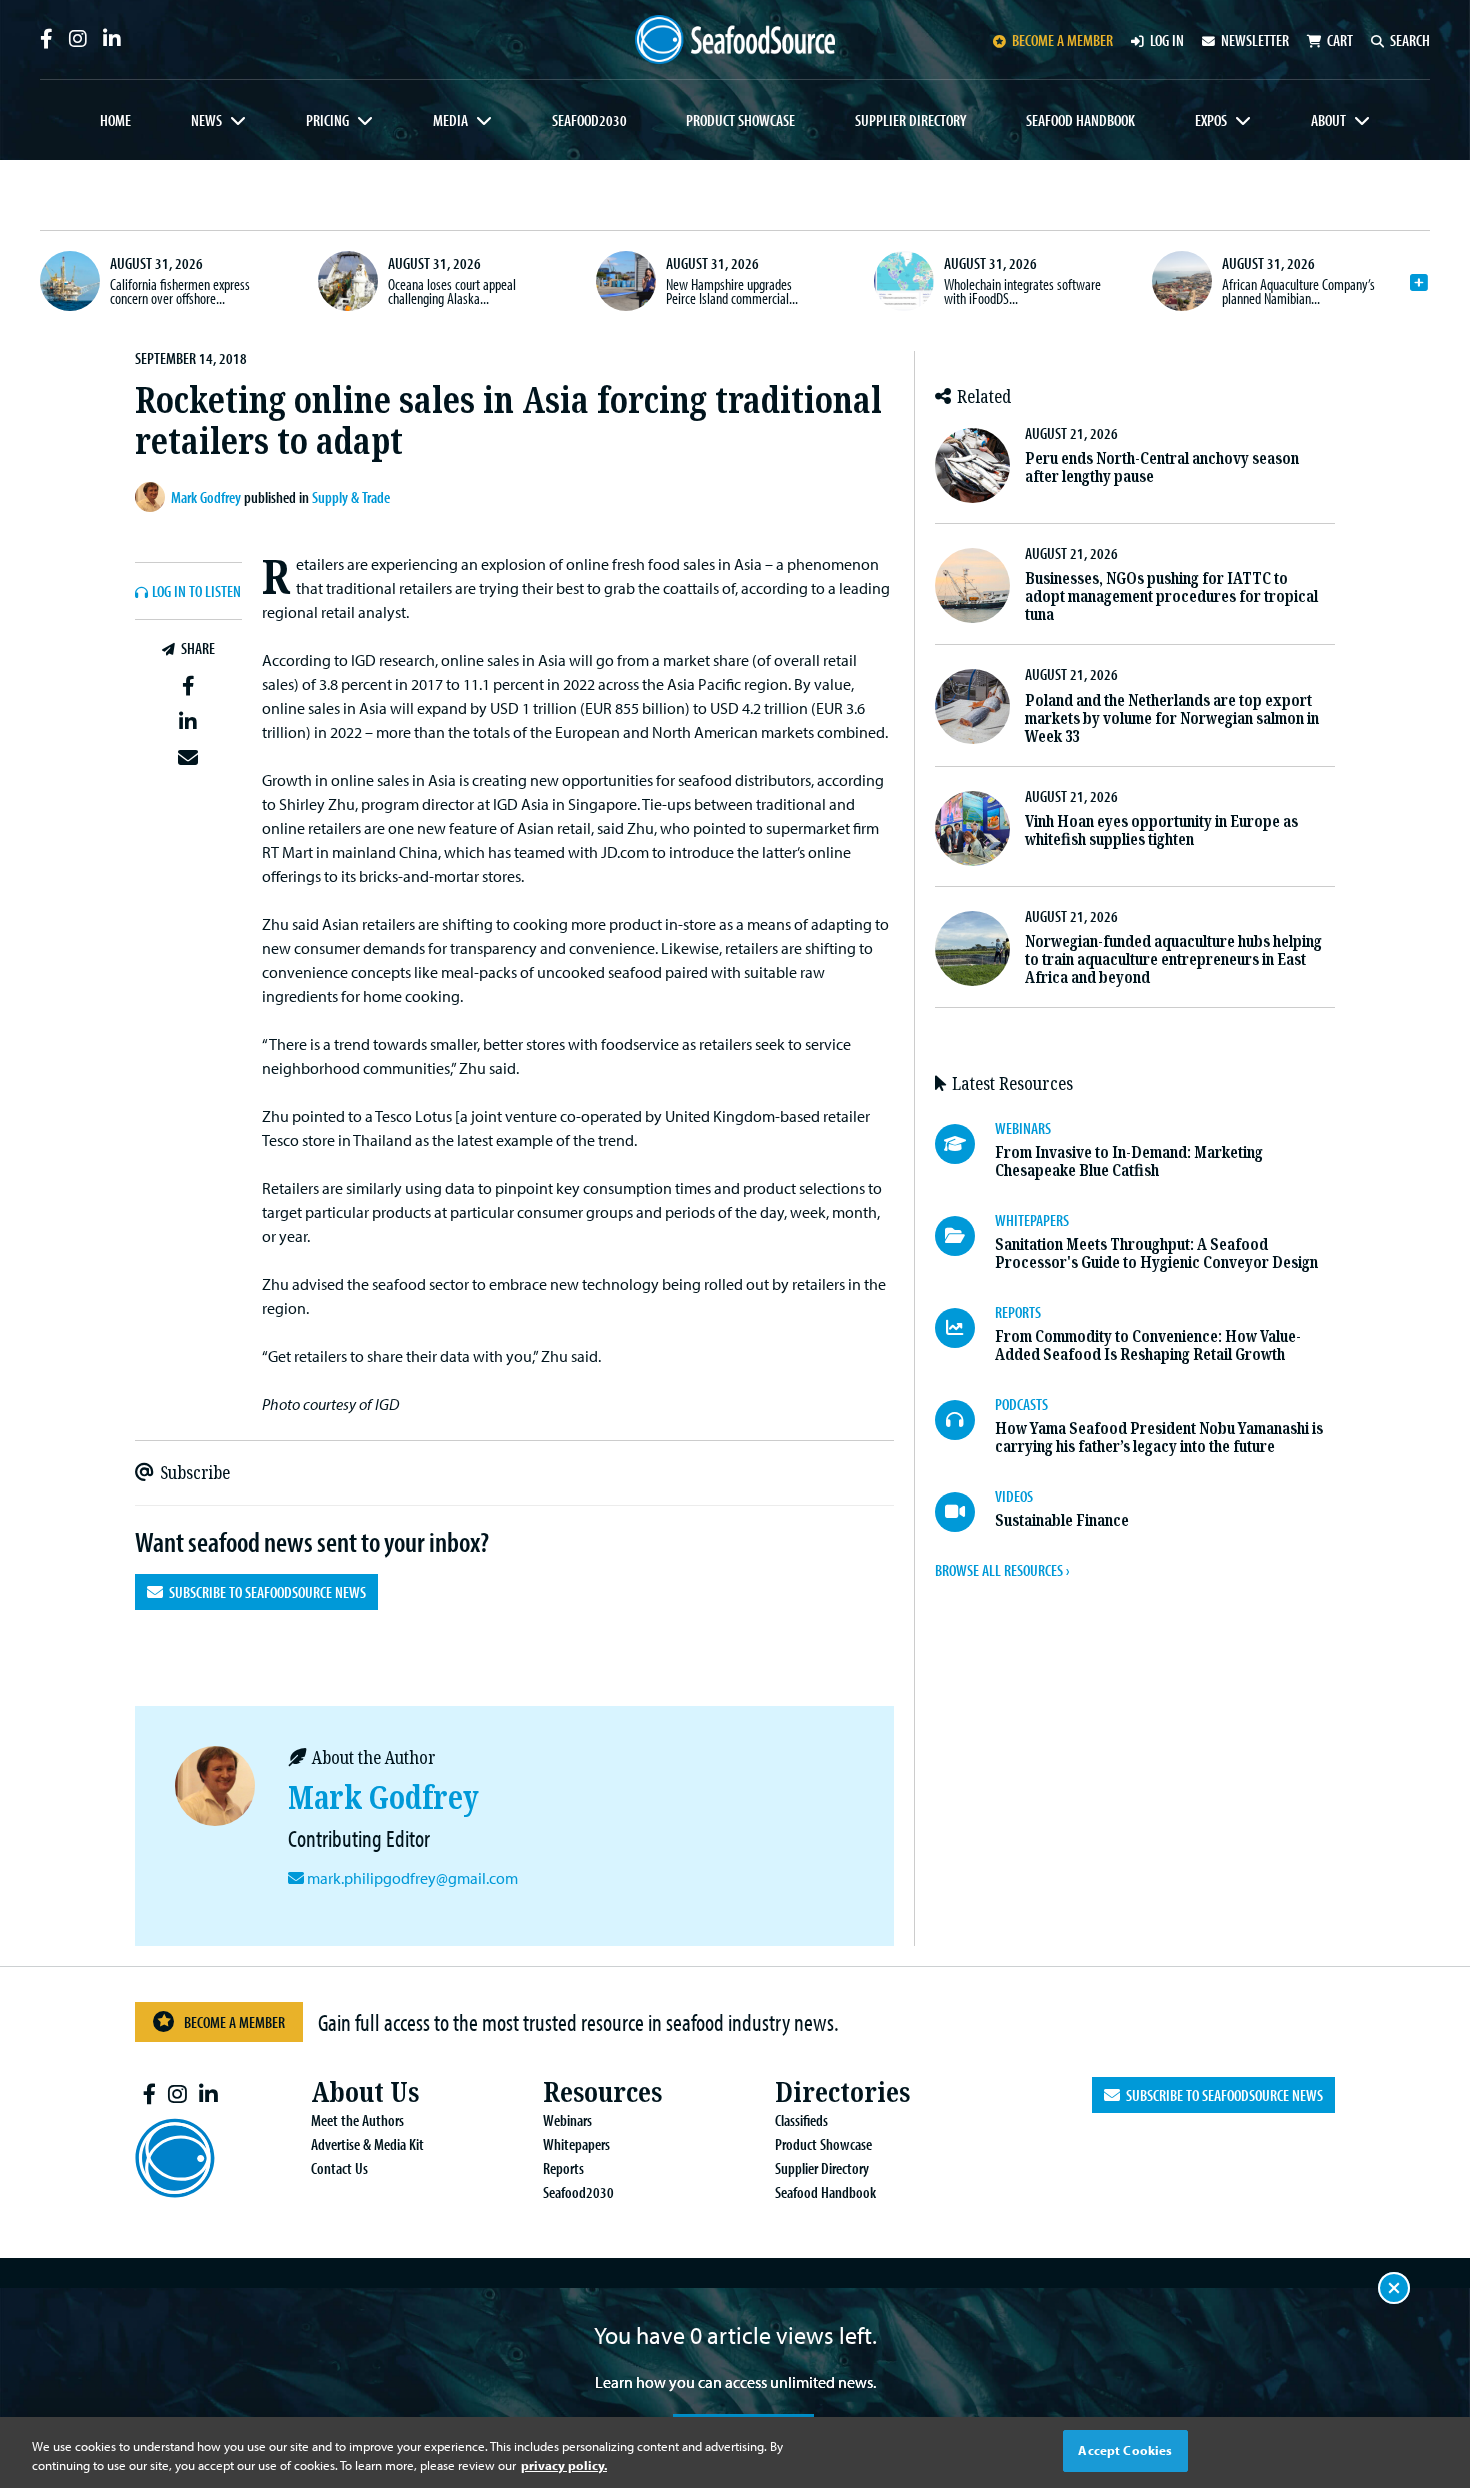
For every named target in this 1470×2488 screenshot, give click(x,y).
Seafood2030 (589, 120)
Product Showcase (740, 120)
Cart (1340, 40)
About (1328, 120)
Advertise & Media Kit (367, 2144)
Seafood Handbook (1080, 120)
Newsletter (1255, 40)
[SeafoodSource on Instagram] (78, 39)
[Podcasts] (965, 1420)
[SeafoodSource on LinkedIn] (112, 39)
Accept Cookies (1125, 2450)
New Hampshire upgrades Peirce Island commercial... (732, 291)
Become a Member (234, 2022)
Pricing (327, 120)
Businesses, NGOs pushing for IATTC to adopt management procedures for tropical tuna (1171, 596)
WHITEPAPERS (1032, 1220)
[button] (188, 687)
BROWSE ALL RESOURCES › (1002, 1570)
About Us (365, 2092)
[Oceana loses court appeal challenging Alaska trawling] (348, 281)
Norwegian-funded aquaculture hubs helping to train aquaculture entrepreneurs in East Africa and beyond (1173, 959)
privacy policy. (564, 2466)
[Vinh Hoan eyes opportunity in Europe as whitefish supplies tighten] (972, 828)
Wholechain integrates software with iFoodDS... (1022, 291)
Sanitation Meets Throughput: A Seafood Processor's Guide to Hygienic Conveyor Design (1156, 1253)
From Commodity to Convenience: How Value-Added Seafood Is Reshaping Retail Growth (1148, 1345)
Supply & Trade (351, 497)
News (206, 120)
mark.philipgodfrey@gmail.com (412, 1878)
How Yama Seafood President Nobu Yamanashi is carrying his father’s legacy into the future (1159, 1437)
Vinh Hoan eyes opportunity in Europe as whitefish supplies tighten (1161, 830)
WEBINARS (1023, 1128)
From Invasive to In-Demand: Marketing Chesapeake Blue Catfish (1129, 1161)
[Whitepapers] (965, 1236)
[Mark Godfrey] (153, 497)
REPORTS (1018, 1312)
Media (450, 120)
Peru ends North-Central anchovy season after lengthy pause (1162, 467)
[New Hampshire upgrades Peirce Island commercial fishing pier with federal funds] (626, 281)
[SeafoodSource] (735, 39)
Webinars (567, 2120)
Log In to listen (196, 592)
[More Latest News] (1419, 283)
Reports (563, 2168)
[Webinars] (965, 1144)
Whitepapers (576, 2144)
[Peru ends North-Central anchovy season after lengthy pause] (972, 465)
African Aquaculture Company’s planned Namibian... (1298, 291)
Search (1410, 40)
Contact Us (339, 2168)
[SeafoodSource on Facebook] (46, 39)
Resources (602, 2092)
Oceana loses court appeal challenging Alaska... (452, 291)
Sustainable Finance (1062, 1520)
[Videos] (965, 1512)
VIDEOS (1014, 1496)
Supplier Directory (910, 120)
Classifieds (801, 2120)
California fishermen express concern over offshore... (180, 291)
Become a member (1062, 40)
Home (115, 120)
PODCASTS (1021, 1404)
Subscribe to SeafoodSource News (264, 1592)
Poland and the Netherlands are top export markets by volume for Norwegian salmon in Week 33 (1172, 718)
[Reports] (965, 1328)
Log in (1167, 40)
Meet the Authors (357, 2120)
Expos (1211, 120)
